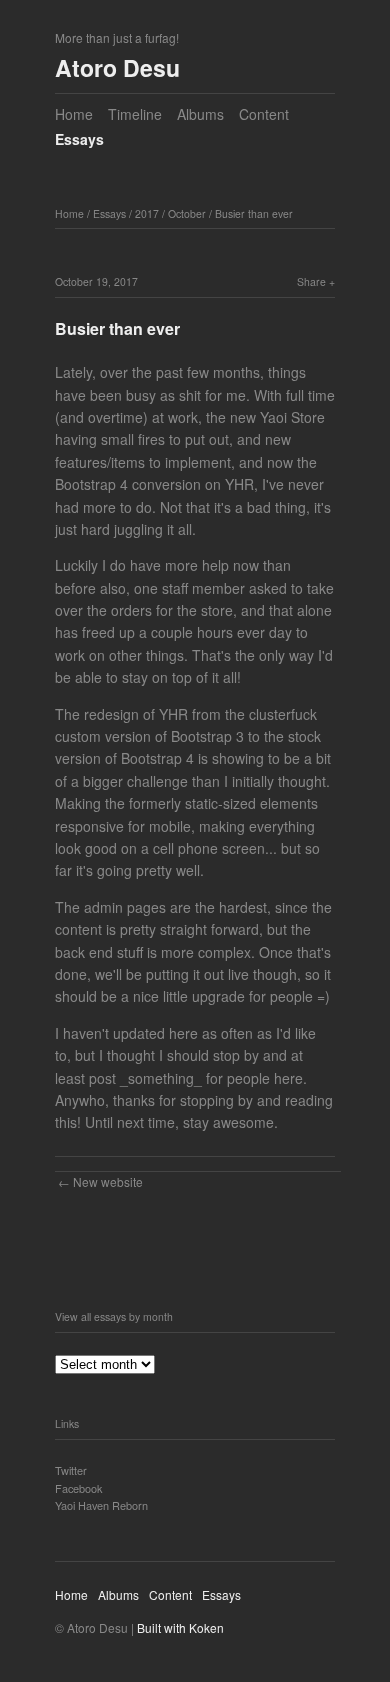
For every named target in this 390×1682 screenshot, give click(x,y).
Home (74, 114)
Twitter (71, 1470)
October (187, 213)
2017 (147, 213)
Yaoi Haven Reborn (101, 1505)
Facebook (78, 1488)
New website (108, 1181)
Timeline (135, 114)
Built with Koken (180, 1627)
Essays (79, 139)
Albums (200, 114)
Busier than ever (254, 213)
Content (264, 114)
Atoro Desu (117, 67)
